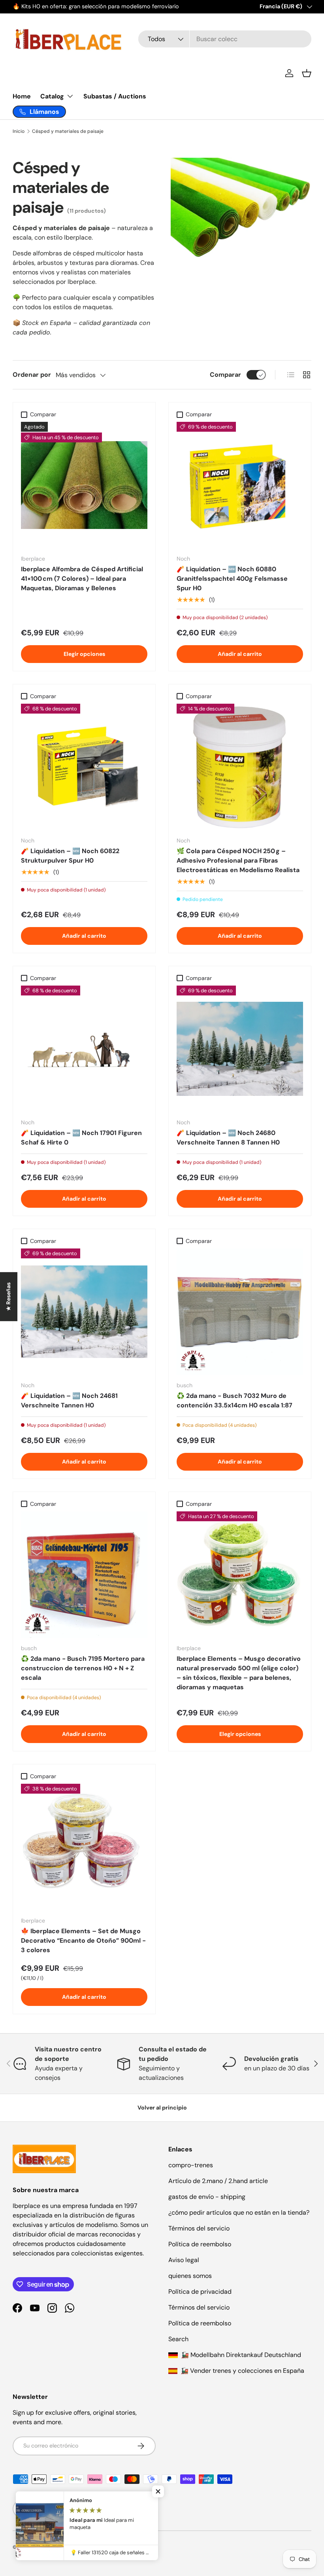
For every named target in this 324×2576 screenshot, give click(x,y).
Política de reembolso (200, 2244)
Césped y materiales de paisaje (68, 131)
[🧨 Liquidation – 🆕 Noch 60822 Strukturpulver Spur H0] (84, 767)
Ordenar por (32, 375)
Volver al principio (162, 2108)
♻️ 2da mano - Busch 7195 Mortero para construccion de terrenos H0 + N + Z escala (83, 1668)
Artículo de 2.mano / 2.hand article (218, 2181)
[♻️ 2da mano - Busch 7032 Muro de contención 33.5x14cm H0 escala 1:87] (240, 1312)
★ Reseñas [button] (8, 1297)
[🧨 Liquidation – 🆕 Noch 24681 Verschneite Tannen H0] (84, 1312)
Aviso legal (184, 2260)
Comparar (225, 375)
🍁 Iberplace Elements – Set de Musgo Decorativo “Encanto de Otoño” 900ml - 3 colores (83, 1940)
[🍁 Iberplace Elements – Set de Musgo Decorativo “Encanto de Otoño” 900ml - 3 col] (84, 1847)
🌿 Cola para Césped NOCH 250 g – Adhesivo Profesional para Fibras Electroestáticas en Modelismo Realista (238, 860)
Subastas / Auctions (115, 96)
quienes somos (190, 2276)
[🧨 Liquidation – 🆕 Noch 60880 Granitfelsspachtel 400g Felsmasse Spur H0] (240, 485)
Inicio (19, 131)
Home (22, 96)
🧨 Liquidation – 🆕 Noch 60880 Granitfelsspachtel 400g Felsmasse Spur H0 (232, 579)
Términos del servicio (199, 2228)
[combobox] (225, 39)
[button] (307, 73)
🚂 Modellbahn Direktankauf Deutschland (240, 2355)
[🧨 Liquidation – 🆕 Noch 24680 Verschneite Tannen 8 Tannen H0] (240, 1049)
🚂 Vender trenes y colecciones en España (242, 2371)
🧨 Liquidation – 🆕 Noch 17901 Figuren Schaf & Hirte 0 (81, 1138)
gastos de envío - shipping (207, 2197)
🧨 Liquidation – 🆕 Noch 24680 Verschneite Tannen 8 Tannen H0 (228, 1138)
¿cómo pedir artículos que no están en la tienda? (239, 2212)
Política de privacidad (200, 2292)
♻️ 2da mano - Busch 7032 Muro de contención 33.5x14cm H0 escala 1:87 (235, 1400)
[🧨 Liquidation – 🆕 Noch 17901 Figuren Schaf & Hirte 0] (84, 1049)
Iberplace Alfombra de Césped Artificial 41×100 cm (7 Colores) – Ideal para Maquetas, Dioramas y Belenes (82, 579)
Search (178, 2339)
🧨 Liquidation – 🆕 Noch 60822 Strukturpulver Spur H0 (70, 856)
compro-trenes (191, 2165)
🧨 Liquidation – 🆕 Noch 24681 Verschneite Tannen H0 (69, 1400)
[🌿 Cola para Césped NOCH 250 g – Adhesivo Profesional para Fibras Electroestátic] (240, 767)
